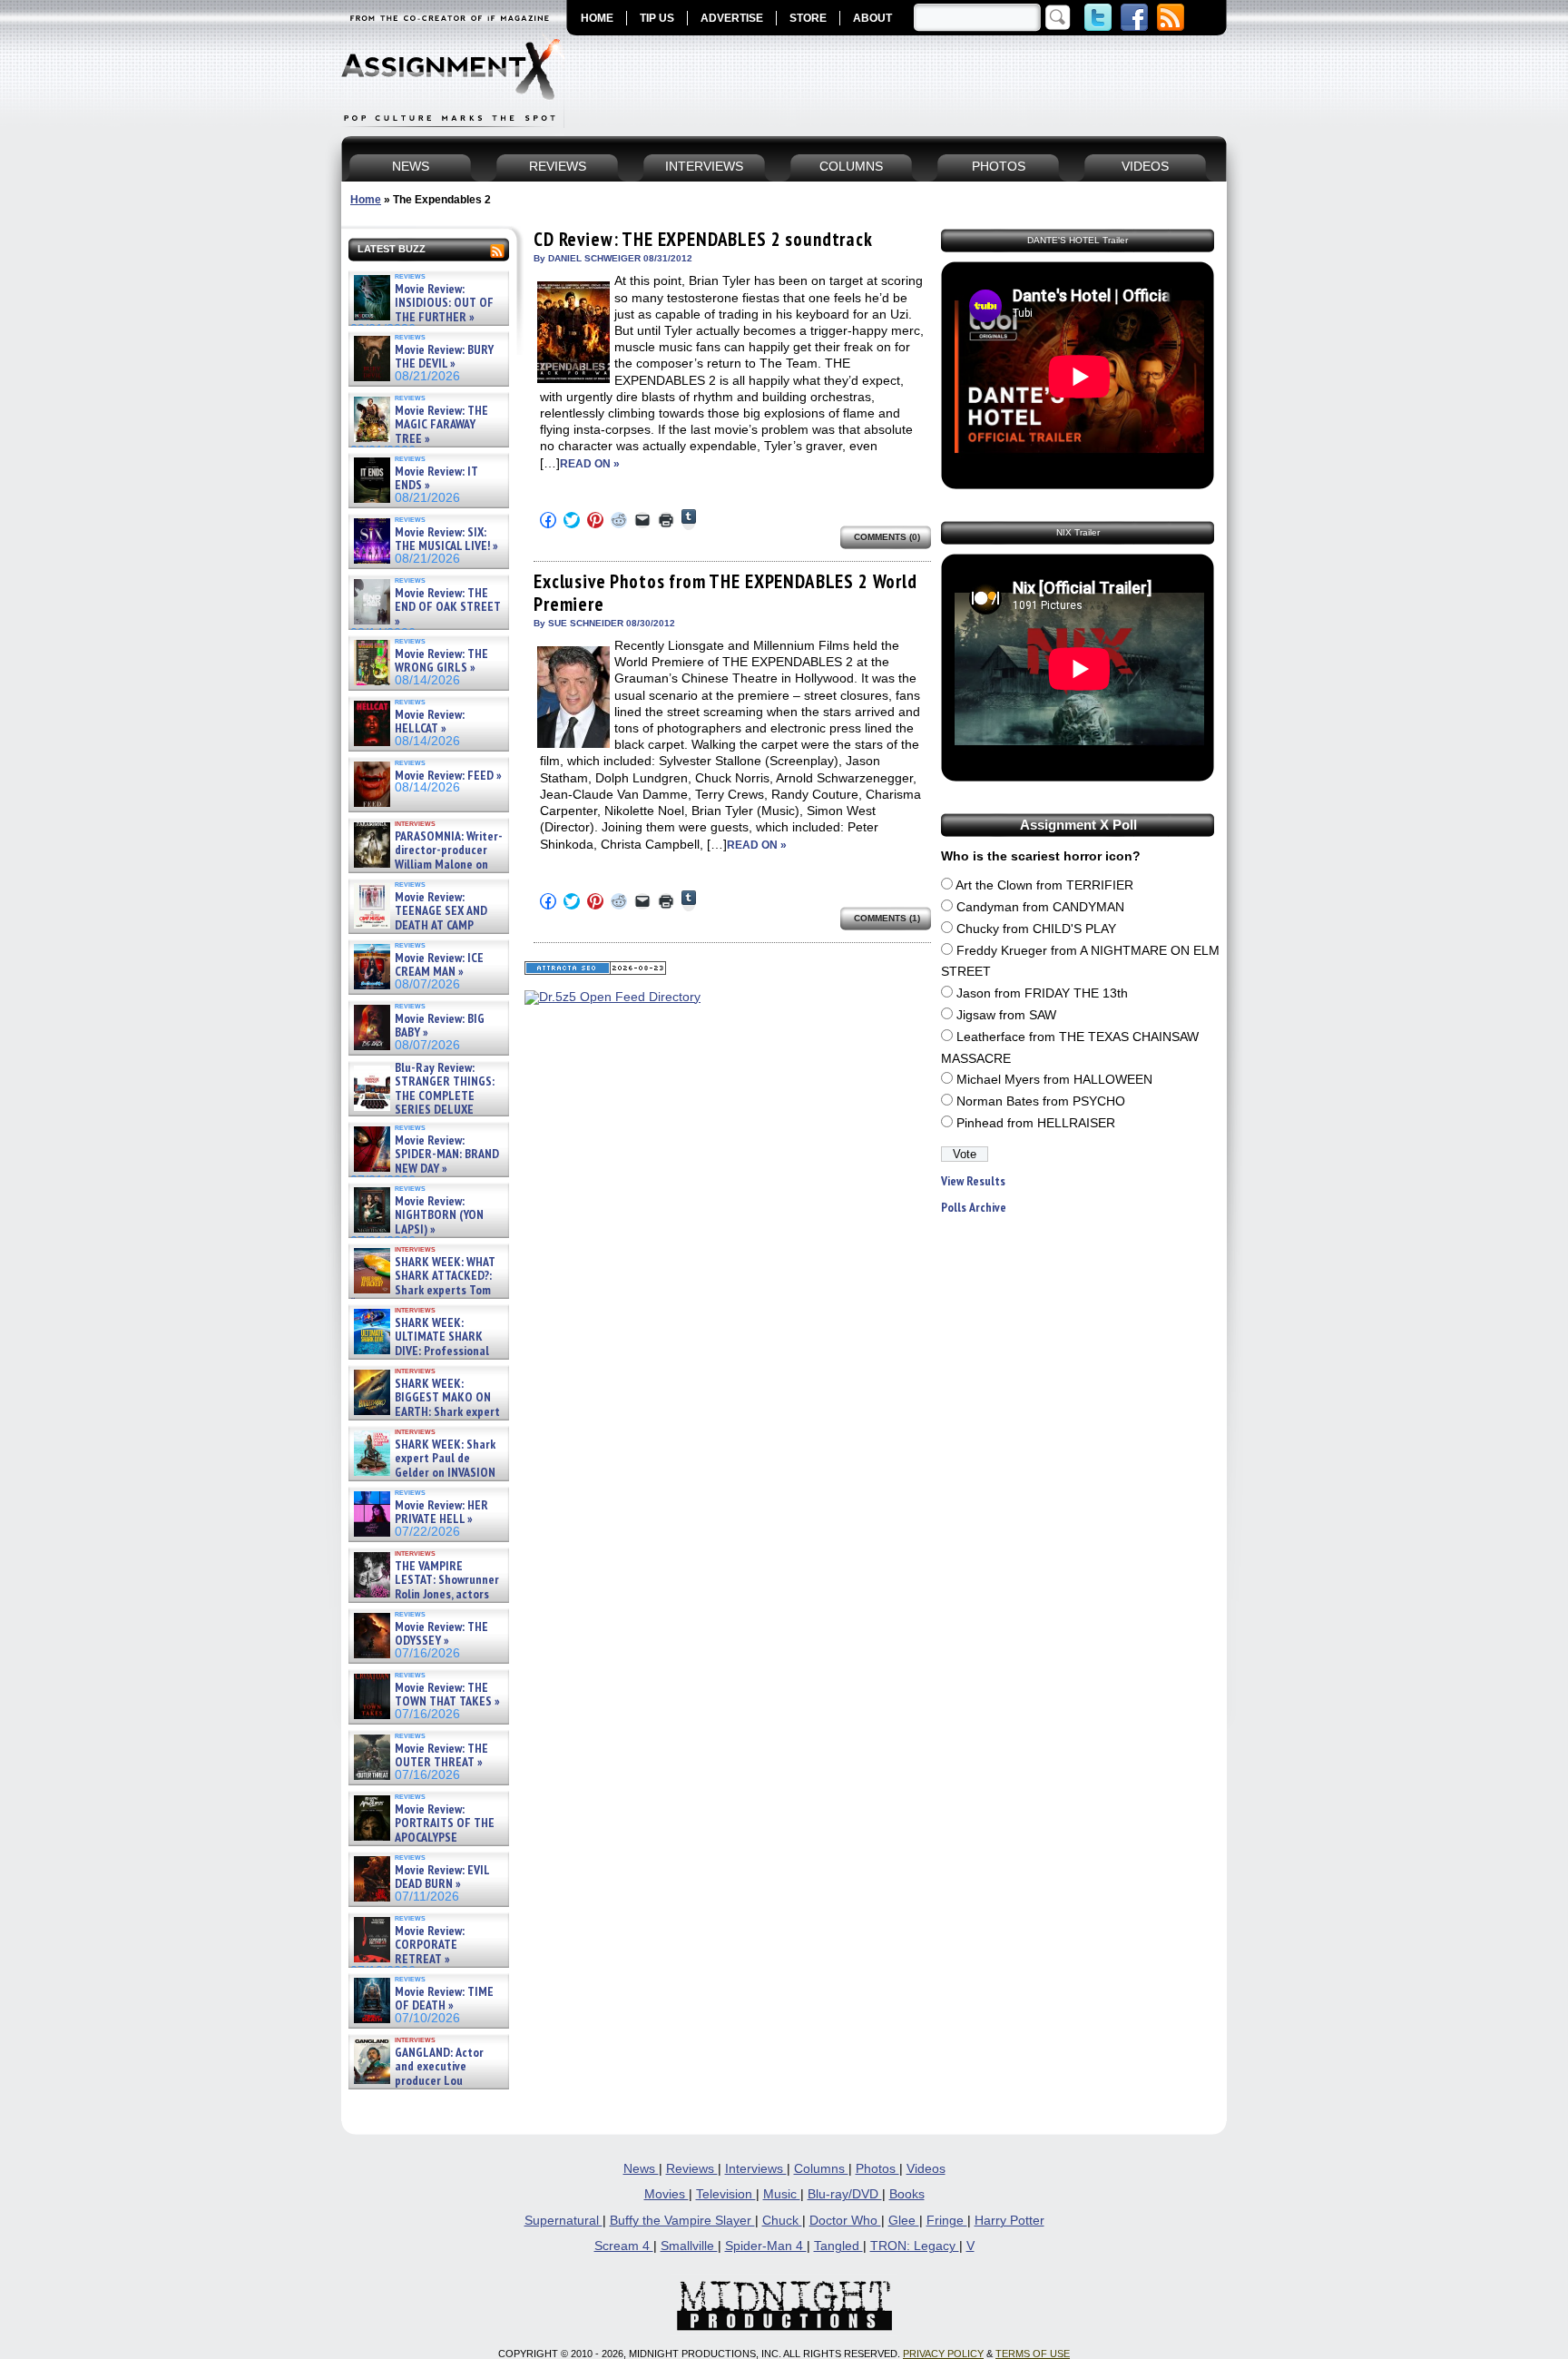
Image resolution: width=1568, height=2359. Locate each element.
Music (782, 2194)
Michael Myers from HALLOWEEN (1054, 1080)
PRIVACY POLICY (943, 2354)
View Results (973, 1181)
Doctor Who (845, 2221)
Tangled (838, 2246)
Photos (877, 2169)
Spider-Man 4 (766, 2246)
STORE (808, 18)
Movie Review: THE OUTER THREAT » (441, 1756)
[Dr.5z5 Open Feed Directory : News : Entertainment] (612, 997)
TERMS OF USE (1033, 2354)
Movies (666, 2194)
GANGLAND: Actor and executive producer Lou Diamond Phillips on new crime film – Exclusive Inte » (427, 2081)
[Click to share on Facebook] (548, 520)
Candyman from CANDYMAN (1040, 907)
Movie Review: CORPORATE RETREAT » (430, 1945)
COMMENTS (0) (887, 537)
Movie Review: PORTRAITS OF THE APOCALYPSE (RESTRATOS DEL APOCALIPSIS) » (422, 1838)
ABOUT (872, 18)
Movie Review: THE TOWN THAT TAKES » (447, 1695)
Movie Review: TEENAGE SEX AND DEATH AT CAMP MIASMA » (419, 919)
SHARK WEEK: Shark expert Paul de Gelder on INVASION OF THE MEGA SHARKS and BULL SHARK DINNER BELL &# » (425, 1479)
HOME (597, 18)
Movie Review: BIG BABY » (440, 1026)
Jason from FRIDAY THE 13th (1042, 993)
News (641, 2169)
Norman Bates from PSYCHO (1041, 1101)
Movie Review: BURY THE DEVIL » (444, 357)
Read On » (590, 464)
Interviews (756, 2169)
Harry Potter (1009, 2221)
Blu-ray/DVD (845, 2194)
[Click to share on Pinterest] (595, 520)
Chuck (782, 2221)
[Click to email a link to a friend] (642, 520)
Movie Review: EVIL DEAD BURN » (442, 1877)
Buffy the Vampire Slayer (682, 2221)
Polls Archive (974, 1208)
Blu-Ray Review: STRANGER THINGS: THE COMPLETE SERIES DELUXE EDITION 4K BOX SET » (422, 1096)
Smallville (689, 2246)
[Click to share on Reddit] (619, 520)
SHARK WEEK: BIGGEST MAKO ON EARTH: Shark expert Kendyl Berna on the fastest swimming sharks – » (425, 1412)
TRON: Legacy (915, 2246)
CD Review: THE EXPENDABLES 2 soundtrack (703, 239)
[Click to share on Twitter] (572, 520)
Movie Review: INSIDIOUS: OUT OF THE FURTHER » (444, 303)
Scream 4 (624, 2246)
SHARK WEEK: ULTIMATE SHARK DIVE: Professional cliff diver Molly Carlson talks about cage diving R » (426, 1351)
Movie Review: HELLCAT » (430, 722)
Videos (926, 2169)
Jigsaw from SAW (1006, 1015)
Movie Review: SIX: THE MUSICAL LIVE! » (446, 540)
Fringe (947, 2221)
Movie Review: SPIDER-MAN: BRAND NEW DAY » (447, 1155)
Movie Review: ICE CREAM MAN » (439, 965)
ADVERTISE (732, 18)
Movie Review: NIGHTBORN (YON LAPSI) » (439, 1215)
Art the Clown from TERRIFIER (1044, 885)
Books (907, 2194)
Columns (821, 2169)
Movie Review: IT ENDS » (436, 479)
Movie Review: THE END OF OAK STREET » (448, 607)
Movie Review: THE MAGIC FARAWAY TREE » (441, 425)
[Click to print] (666, 520)
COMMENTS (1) (887, 918)
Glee (904, 2221)
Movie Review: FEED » (448, 776)
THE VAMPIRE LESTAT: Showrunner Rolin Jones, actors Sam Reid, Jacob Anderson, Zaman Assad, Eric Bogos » (425, 1594)
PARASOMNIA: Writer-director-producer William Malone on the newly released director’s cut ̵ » (426, 865)
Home (366, 200)
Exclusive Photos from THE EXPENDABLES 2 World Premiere (725, 592)
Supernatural (563, 2221)
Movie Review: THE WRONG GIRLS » (441, 661)
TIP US (657, 18)
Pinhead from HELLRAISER (1036, 1123)
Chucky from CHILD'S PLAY (1036, 929)
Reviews (692, 2169)
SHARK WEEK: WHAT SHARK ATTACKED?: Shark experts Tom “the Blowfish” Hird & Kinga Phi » (423, 1290)
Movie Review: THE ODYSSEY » (441, 1634)
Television (726, 2194)
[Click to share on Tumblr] (689, 520)
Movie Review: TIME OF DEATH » (444, 1999)
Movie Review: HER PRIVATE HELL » (441, 1513)
